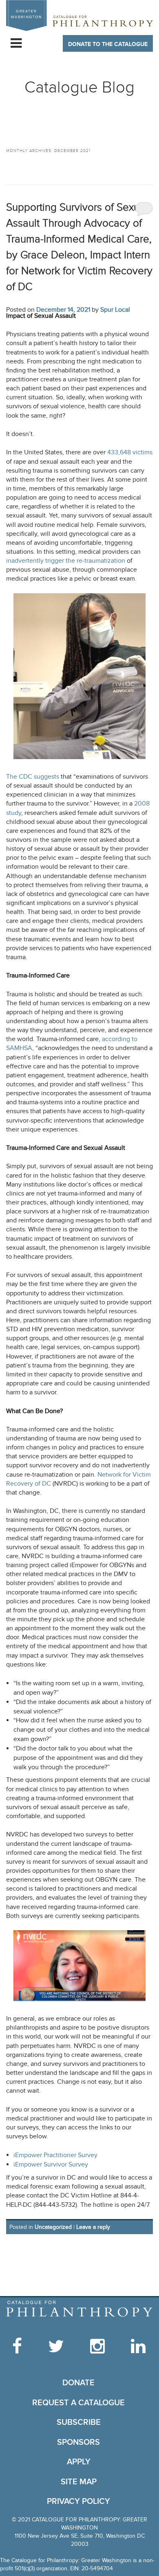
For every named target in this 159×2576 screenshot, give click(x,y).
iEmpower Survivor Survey (51, 2164)
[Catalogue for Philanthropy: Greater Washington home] (79, 15)
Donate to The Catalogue (108, 44)
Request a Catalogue (78, 2403)
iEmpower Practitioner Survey (55, 2155)
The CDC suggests (33, 777)
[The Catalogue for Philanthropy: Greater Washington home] (79, 2309)
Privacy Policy (78, 2501)
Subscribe (79, 2422)
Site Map (79, 2482)
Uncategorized (53, 2227)
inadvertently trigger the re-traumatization (66, 561)
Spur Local (115, 310)
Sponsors (78, 2442)
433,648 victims (130, 452)
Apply (79, 2462)
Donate (78, 2383)
